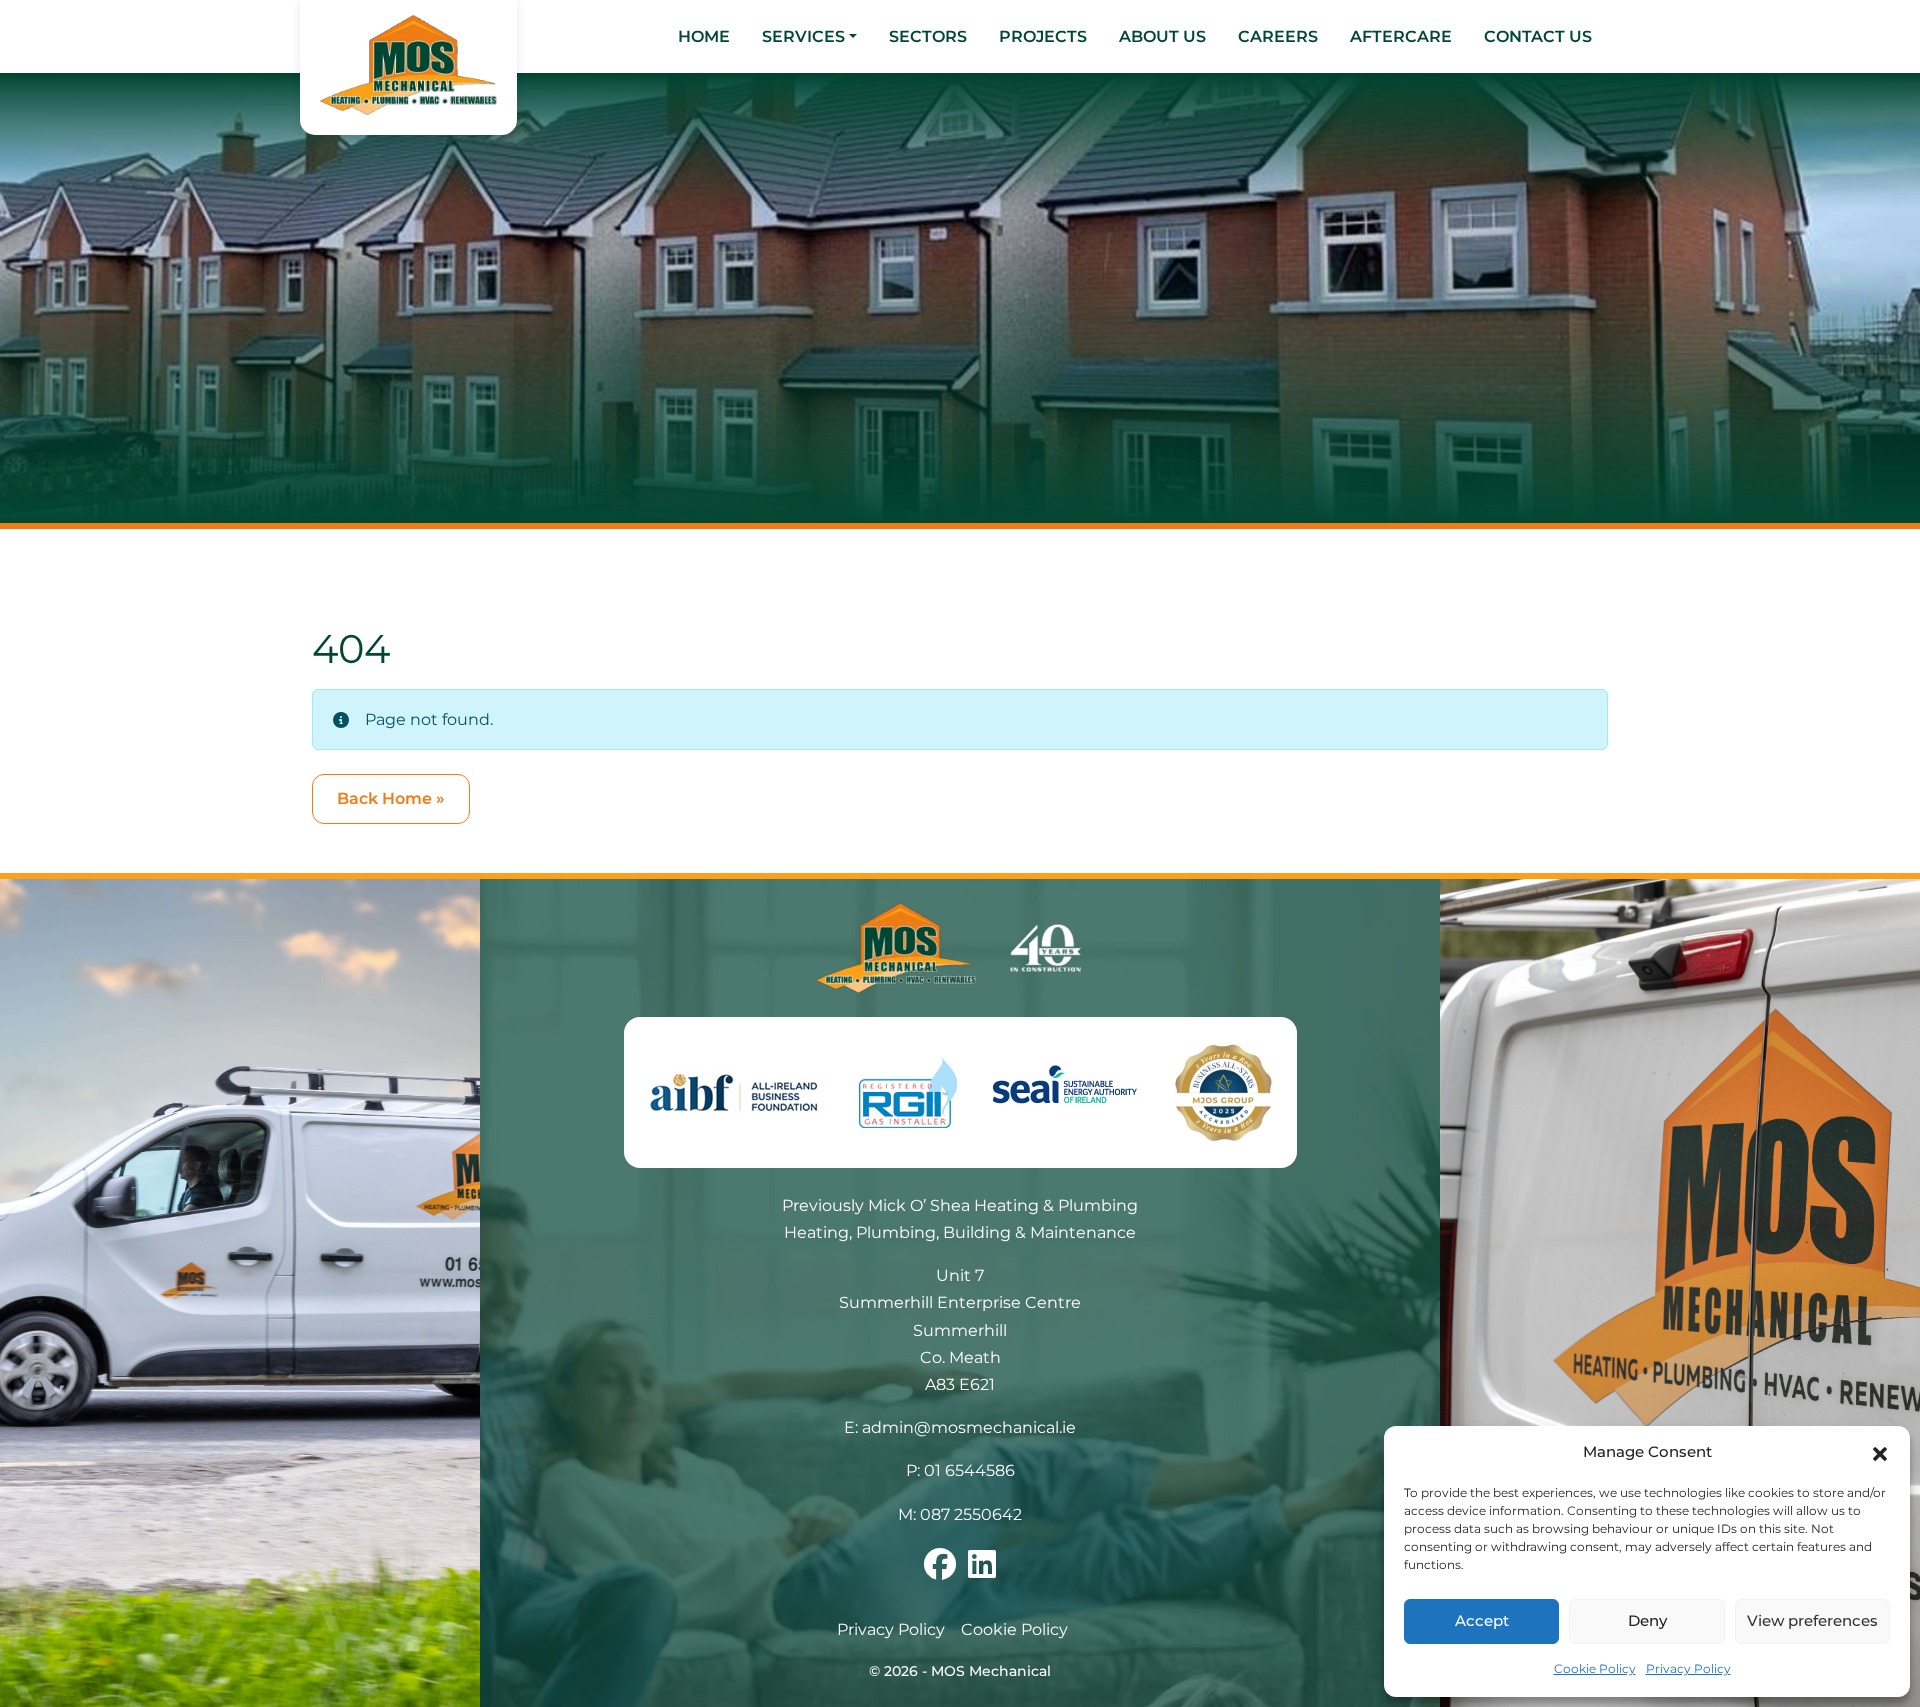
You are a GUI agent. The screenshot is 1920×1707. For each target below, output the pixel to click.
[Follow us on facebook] (940, 1570)
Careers (1278, 36)
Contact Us (1538, 36)
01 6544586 (969, 1470)
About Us (1162, 36)
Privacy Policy (1688, 1668)
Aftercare (1401, 36)
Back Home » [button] (391, 798)
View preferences (1812, 1620)
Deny (1647, 1620)
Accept (1482, 1620)
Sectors (928, 36)
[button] (1880, 1453)
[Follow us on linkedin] (982, 1570)
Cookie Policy (1595, 1668)
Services (803, 36)
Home (704, 36)
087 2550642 (971, 1514)
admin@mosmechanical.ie (969, 1427)
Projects (1043, 36)
